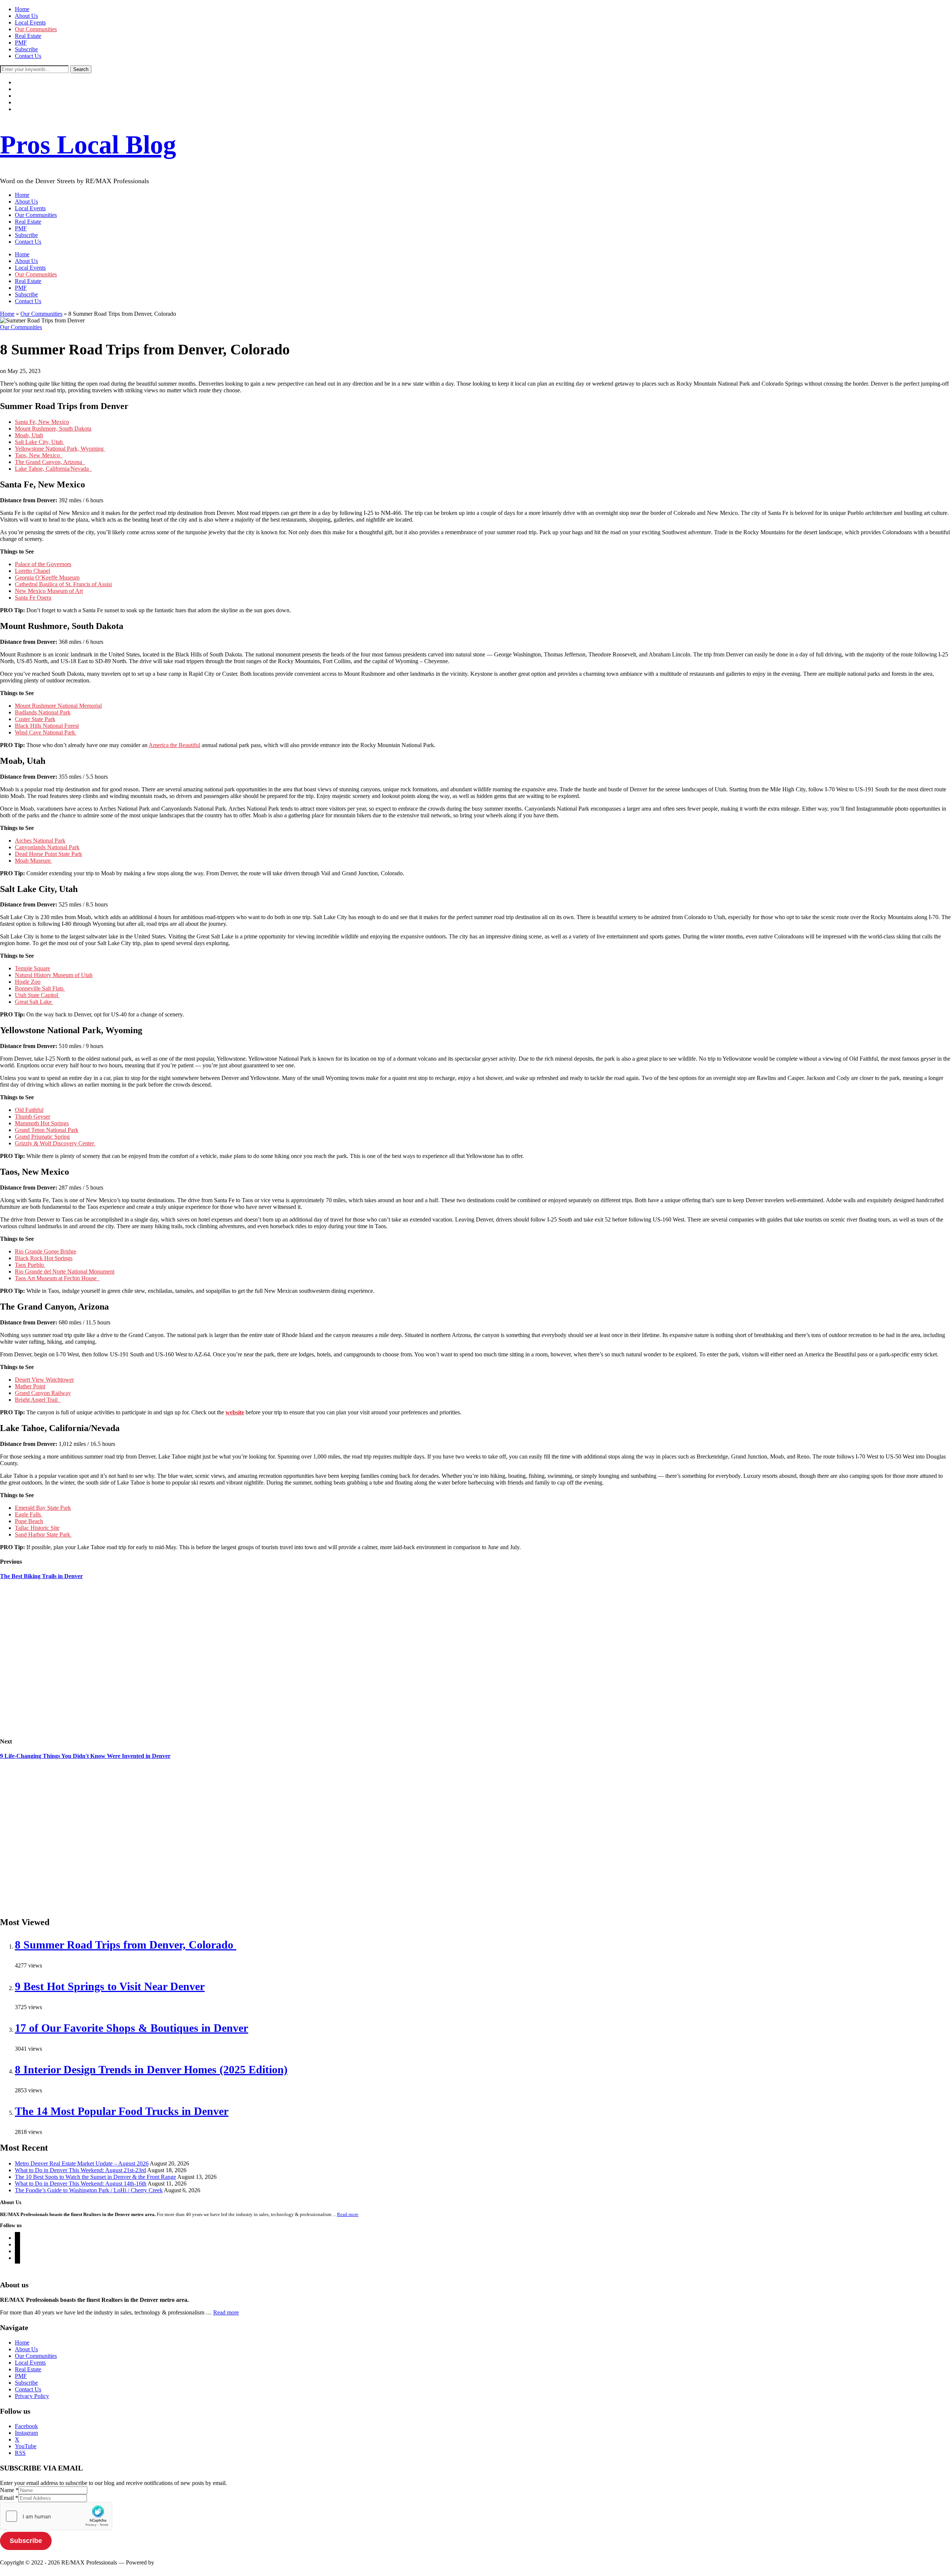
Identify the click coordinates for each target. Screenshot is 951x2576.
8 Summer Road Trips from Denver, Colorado (126, 1945)
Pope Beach (29, 1521)
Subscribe (26, 49)
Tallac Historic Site (37, 1528)
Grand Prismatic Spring (42, 1137)
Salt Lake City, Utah (40, 442)
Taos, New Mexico (39, 455)
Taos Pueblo (30, 1265)
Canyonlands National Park (47, 847)
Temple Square (33, 968)
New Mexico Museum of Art (49, 591)
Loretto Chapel (33, 571)
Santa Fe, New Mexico (42, 422)
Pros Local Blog (88, 145)
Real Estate (28, 36)
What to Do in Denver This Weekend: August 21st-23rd (80, 2170)
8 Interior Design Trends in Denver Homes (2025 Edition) (151, 2069)
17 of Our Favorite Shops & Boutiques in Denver (132, 2028)
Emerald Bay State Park (43, 1508)
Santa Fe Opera (33, 598)
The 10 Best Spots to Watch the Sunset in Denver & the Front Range (95, 2177)
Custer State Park (35, 719)
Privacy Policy (32, 2396)
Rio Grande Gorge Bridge (46, 1251)
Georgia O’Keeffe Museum (47, 578)
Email (9, 2498)
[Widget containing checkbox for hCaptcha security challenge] (56, 2516)
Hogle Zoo (28, 982)
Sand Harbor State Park (43, 1534)
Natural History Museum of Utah (54, 975)
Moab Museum (33, 861)
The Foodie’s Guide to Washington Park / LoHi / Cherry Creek (89, 2190)
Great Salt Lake (34, 1002)
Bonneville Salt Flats (40, 988)
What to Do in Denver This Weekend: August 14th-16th (81, 2184)
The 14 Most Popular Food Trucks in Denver (122, 2111)
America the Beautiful (174, 745)
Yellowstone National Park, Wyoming (60, 449)
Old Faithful (29, 1110)
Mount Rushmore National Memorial (58, 706)
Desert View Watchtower (44, 1380)
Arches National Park (40, 841)
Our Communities (36, 29)
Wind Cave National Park (46, 732)
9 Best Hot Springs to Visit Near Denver (110, 1986)
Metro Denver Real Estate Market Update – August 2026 (82, 2163)
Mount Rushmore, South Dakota (53, 429)
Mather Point (30, 1386)
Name (9, 2490)
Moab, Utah (29, 435)
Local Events (30, 22)
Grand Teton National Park (47, 1130)
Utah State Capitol (37, 995)
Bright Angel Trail (38, 1400)
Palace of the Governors (43, 564)
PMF (21, 43)
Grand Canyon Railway (43, 1393)
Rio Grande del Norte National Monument (65, 1271)
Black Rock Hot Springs (44, 1258)
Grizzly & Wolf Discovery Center (55, 1143)
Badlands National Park (43, 712)
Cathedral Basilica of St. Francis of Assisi (63, 584)
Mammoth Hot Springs (42, 1123)
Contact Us (28, 56)
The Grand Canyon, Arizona (50, 462)
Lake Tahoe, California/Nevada (53, 469)
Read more (348, 2214)
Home (22, 9)
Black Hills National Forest (47, 726)
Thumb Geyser (33, 1117)
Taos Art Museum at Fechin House (57, 1278)
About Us (26, 16)
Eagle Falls (29, 1514)
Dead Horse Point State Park (48, 854)
